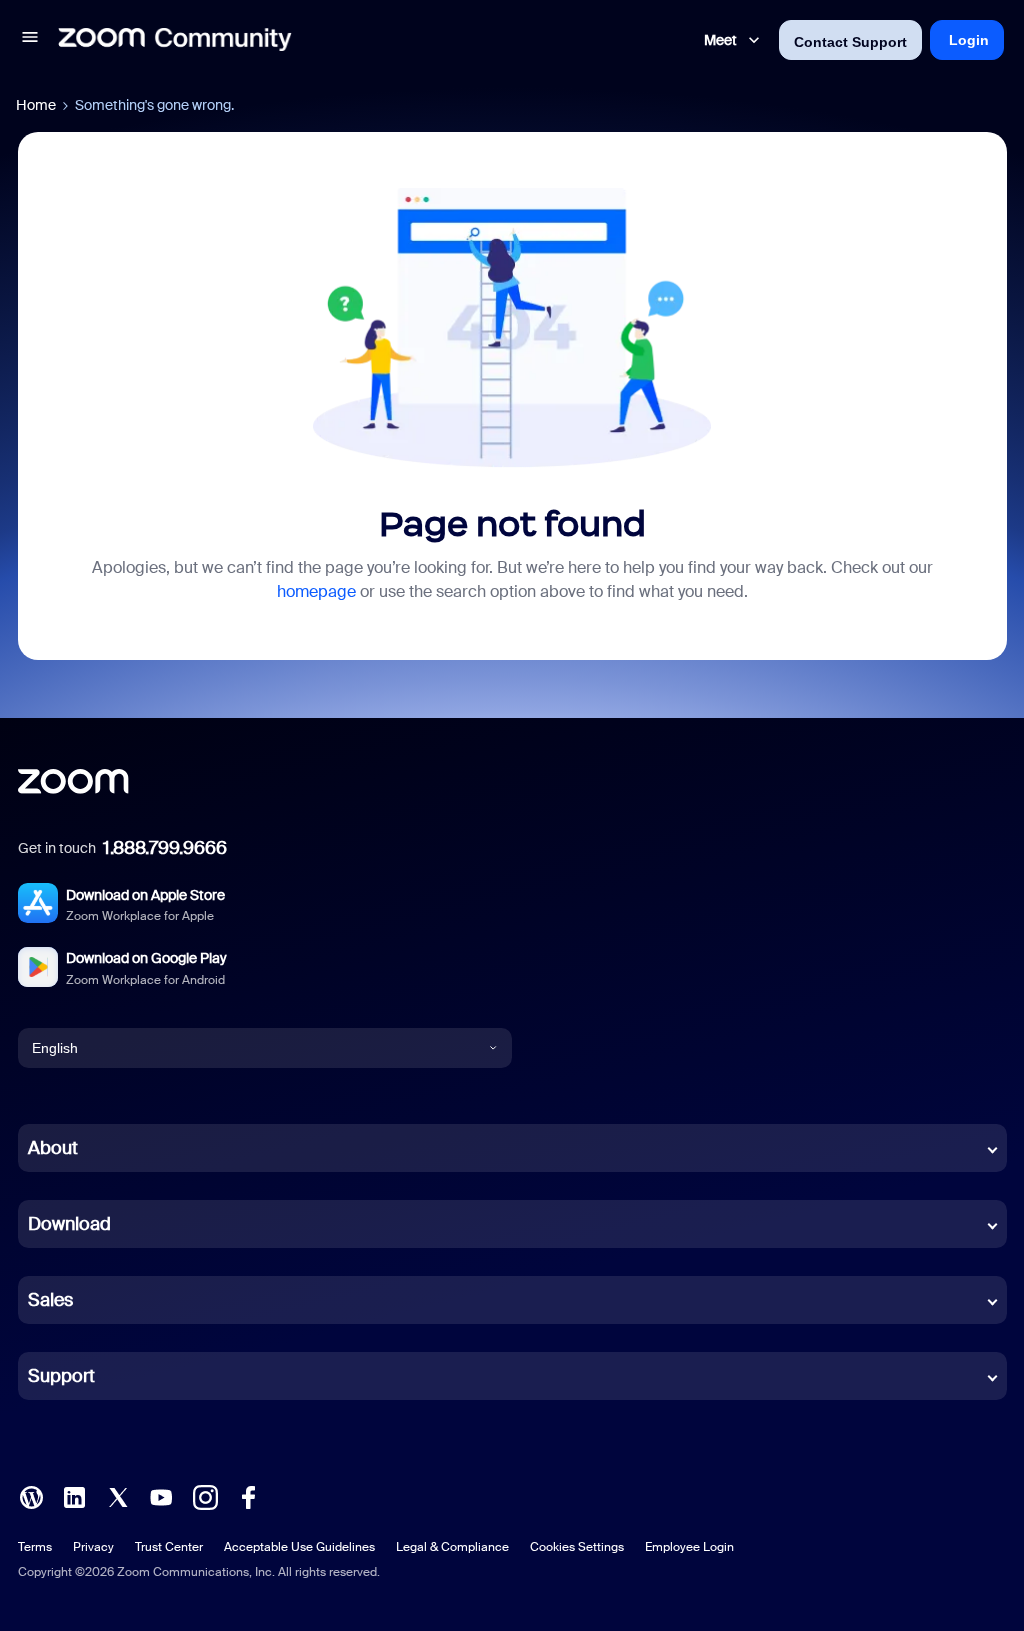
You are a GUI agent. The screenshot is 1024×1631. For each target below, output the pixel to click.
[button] (30, 40)
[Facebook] (248, 1496)
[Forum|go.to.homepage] (175, 40)
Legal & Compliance (452, 1547)
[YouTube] (161, 1496)
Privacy (93, 1547)
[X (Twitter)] (118, 1496)
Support (61, 1376)
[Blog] (31, 1496)
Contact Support (850, 42)
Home (36, 105)
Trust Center (169, 1547)
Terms (35, 1547)
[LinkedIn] (74, 1496)
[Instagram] (205, 1496)
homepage (316, 591)
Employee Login (689, 1547)
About (53, 1148)
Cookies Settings (577, 1547)
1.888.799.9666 (165, 848)
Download (69, 1224)
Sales (50, 1300)
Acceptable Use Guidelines (299, 1547)
